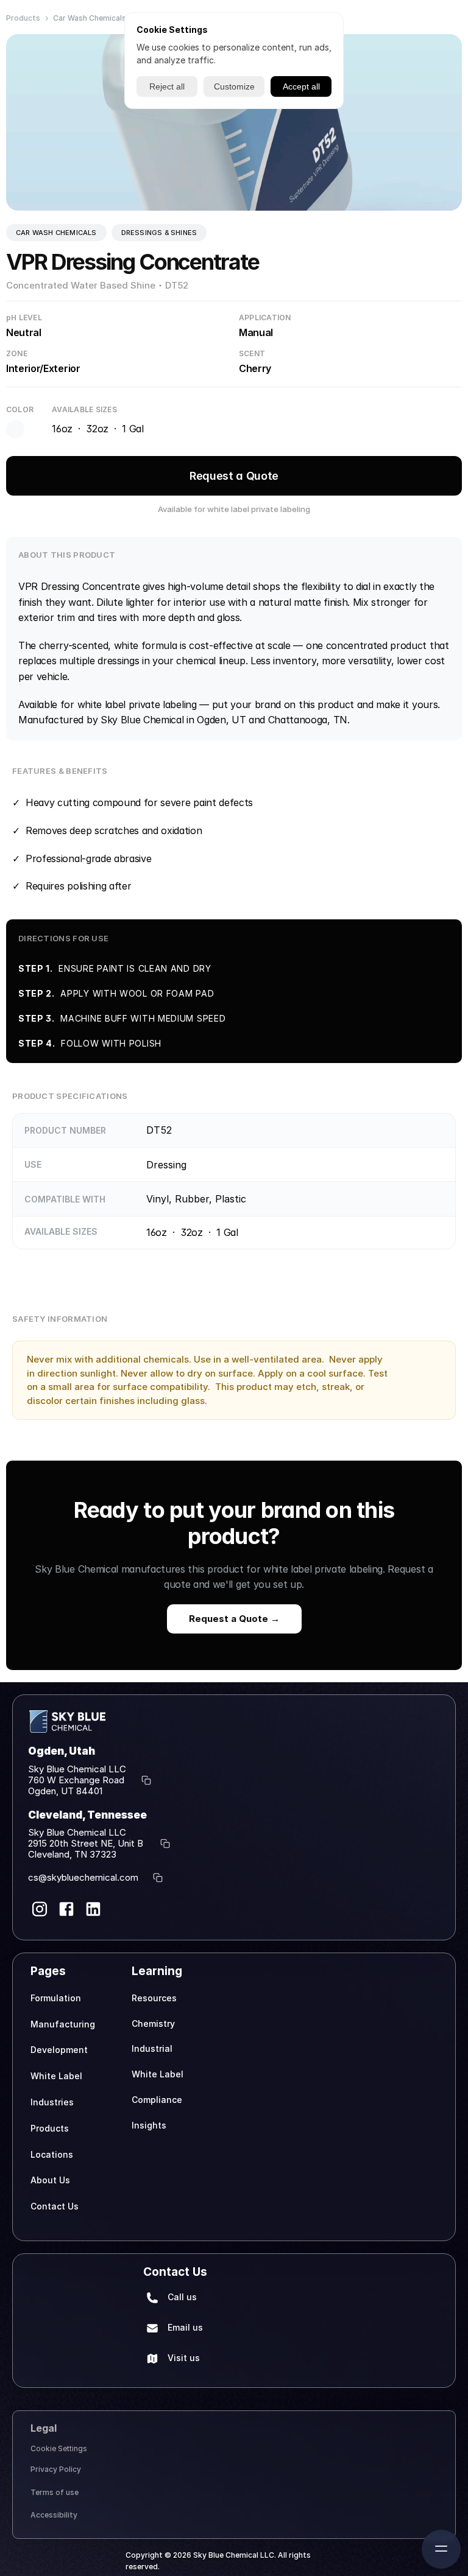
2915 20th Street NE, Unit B (87, 1843)
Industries (52, 2102)
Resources (154, 1998)
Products (23, 18)
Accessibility (54, 2515)
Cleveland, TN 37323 (72, 1854)
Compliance (157, 2100)
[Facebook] (66, 1909)
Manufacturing (63, 2024)
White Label (56, 2076)
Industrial (152, 2048)
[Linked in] (93, 1909)
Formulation (56, 1998)
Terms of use (55, 2492)
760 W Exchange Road (77, 1780)
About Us (50, 2180)
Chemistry (153, 2023)
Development (59, 2050)
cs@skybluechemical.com (83, 1877)
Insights (149, 2125)
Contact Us (55, 2206)
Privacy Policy (56, 2469)
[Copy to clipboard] (146, 1780)
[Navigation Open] (441, 2549)
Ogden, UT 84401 (65, 1791)
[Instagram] (40, 1909)
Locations (52, 2154)
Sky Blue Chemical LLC (77, 1769)
